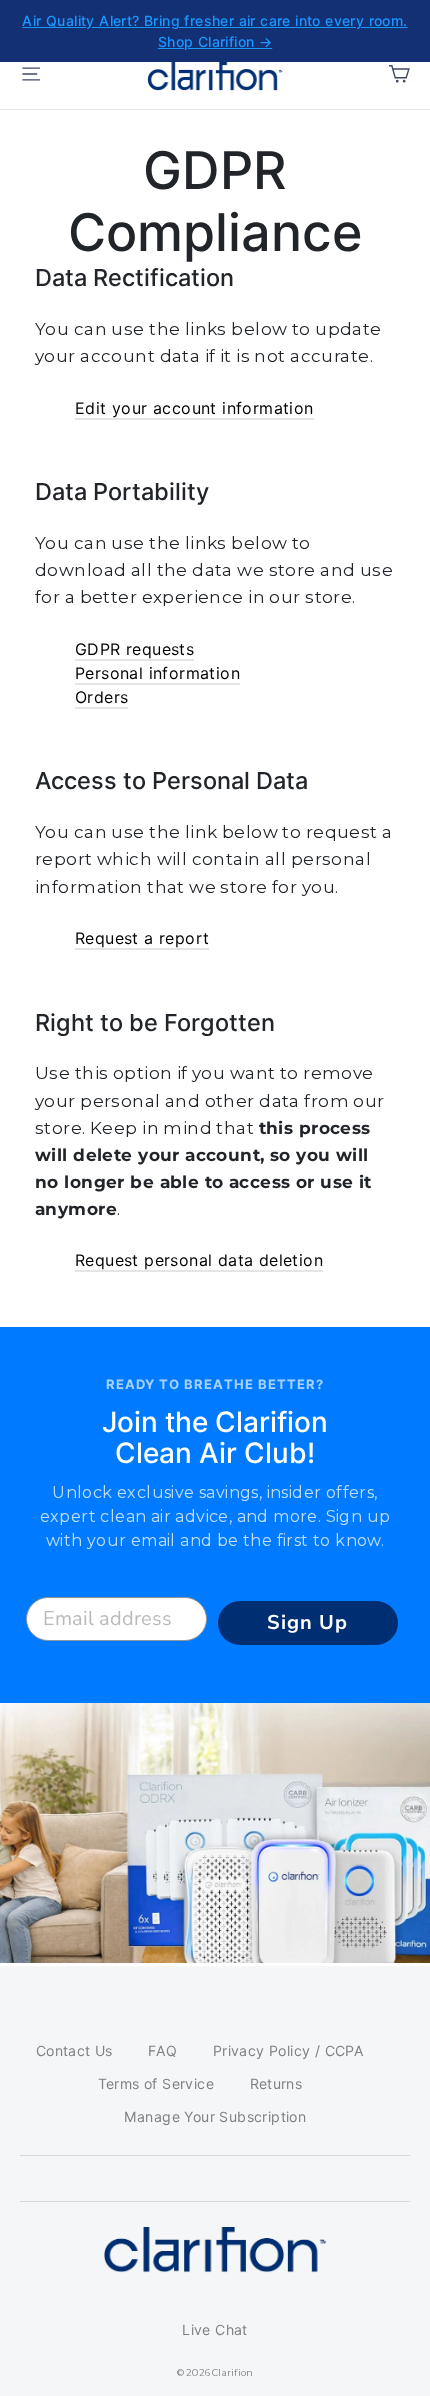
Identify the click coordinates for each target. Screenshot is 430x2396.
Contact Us (74, 2050)
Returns (276, 2083)
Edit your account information (194, 408)
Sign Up (307, 1622)
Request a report (142, 938)
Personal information (157, 673)
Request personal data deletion (199, 1260)
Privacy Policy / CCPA (288, 2050)
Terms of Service (156, 2083)
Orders (101, 697)
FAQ (162, 2050)
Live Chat (214, 2329)
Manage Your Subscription (215, 2116)
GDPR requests (134, 649)
